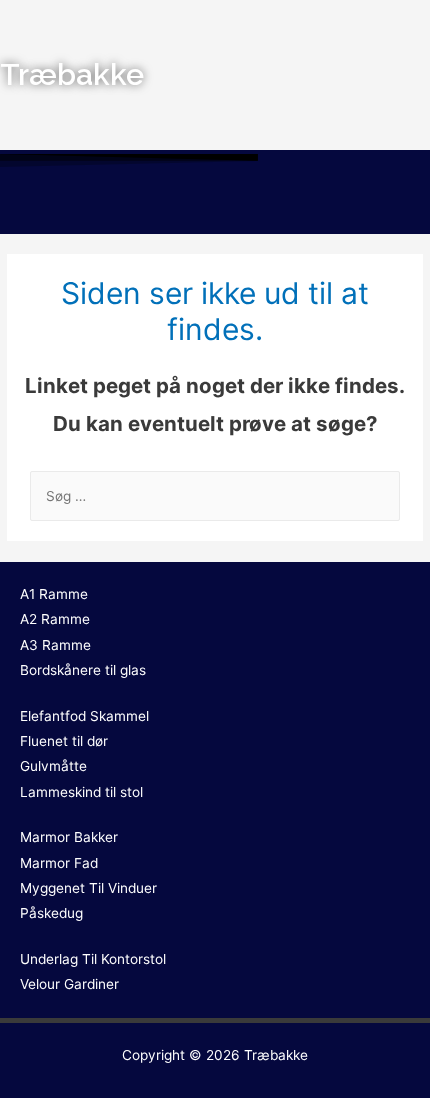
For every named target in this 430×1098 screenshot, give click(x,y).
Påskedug (51, 913)
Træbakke (276, 1055)
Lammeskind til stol (81, 792)
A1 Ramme (54, 594)
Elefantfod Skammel (84, 716)
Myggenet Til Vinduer (88, 888)
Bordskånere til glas (83, 670)
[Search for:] (215, 496)
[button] (215, 204)
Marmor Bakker (69, 837)
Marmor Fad (59, 863)
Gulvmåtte (53, 766)
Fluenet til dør (64, 741)
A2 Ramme (55, 619)
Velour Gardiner (69, 984)
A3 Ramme (55, 645)
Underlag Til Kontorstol (93, 959)
